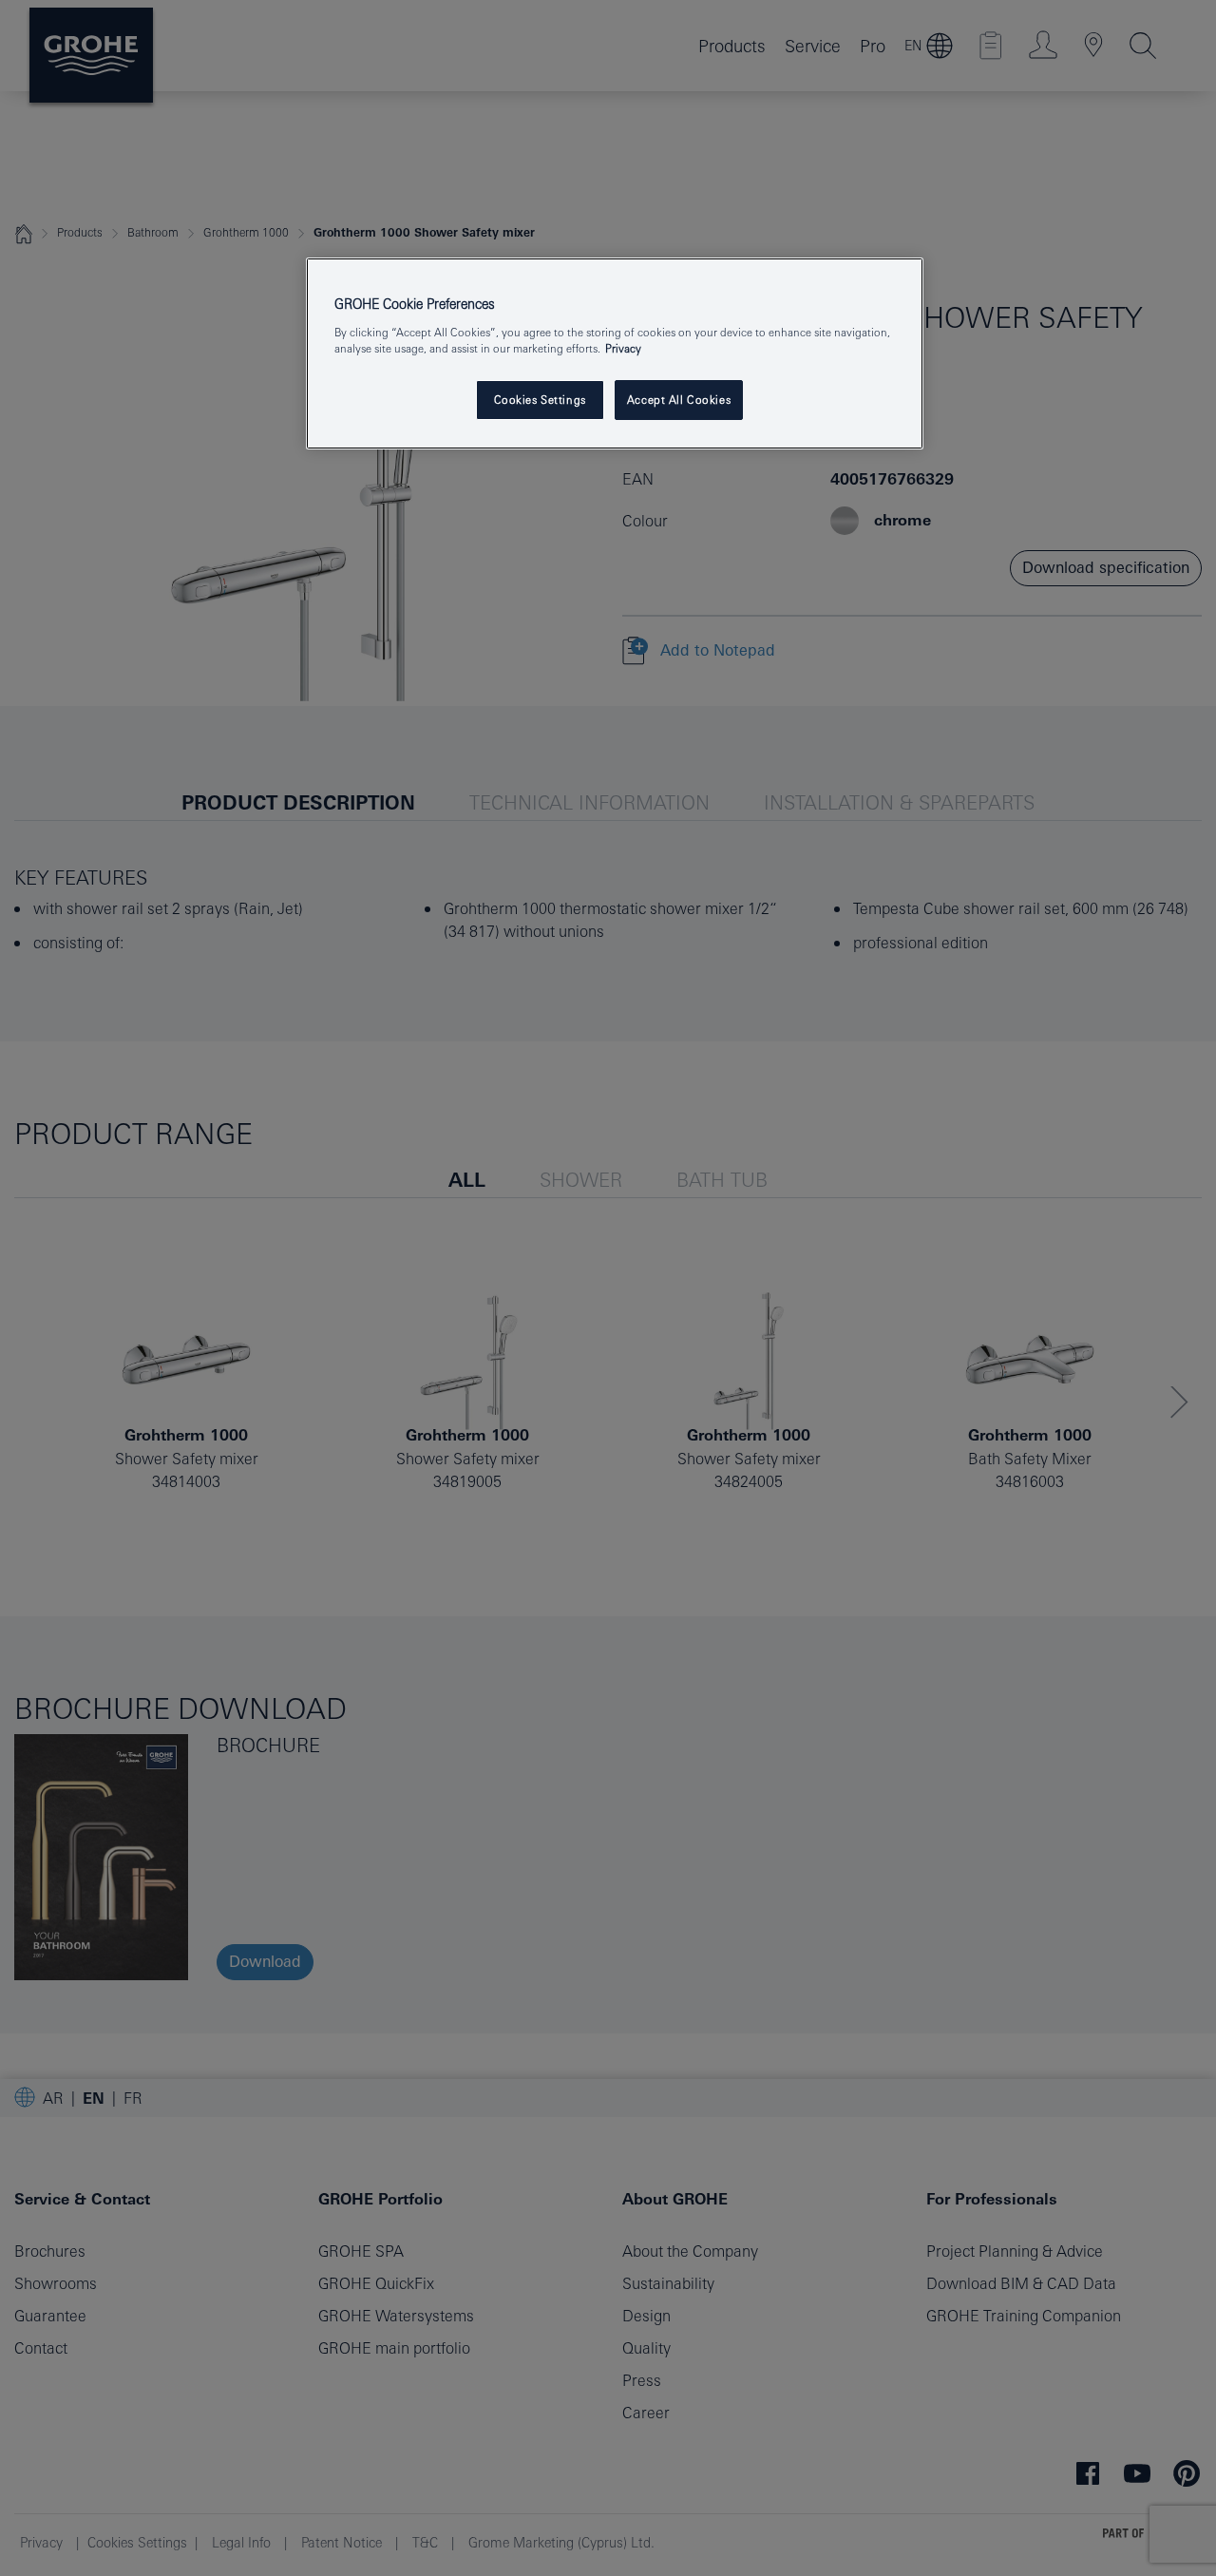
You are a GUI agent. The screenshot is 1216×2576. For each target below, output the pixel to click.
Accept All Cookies (679, 400)
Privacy (623, 348)
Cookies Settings (540, 400)
